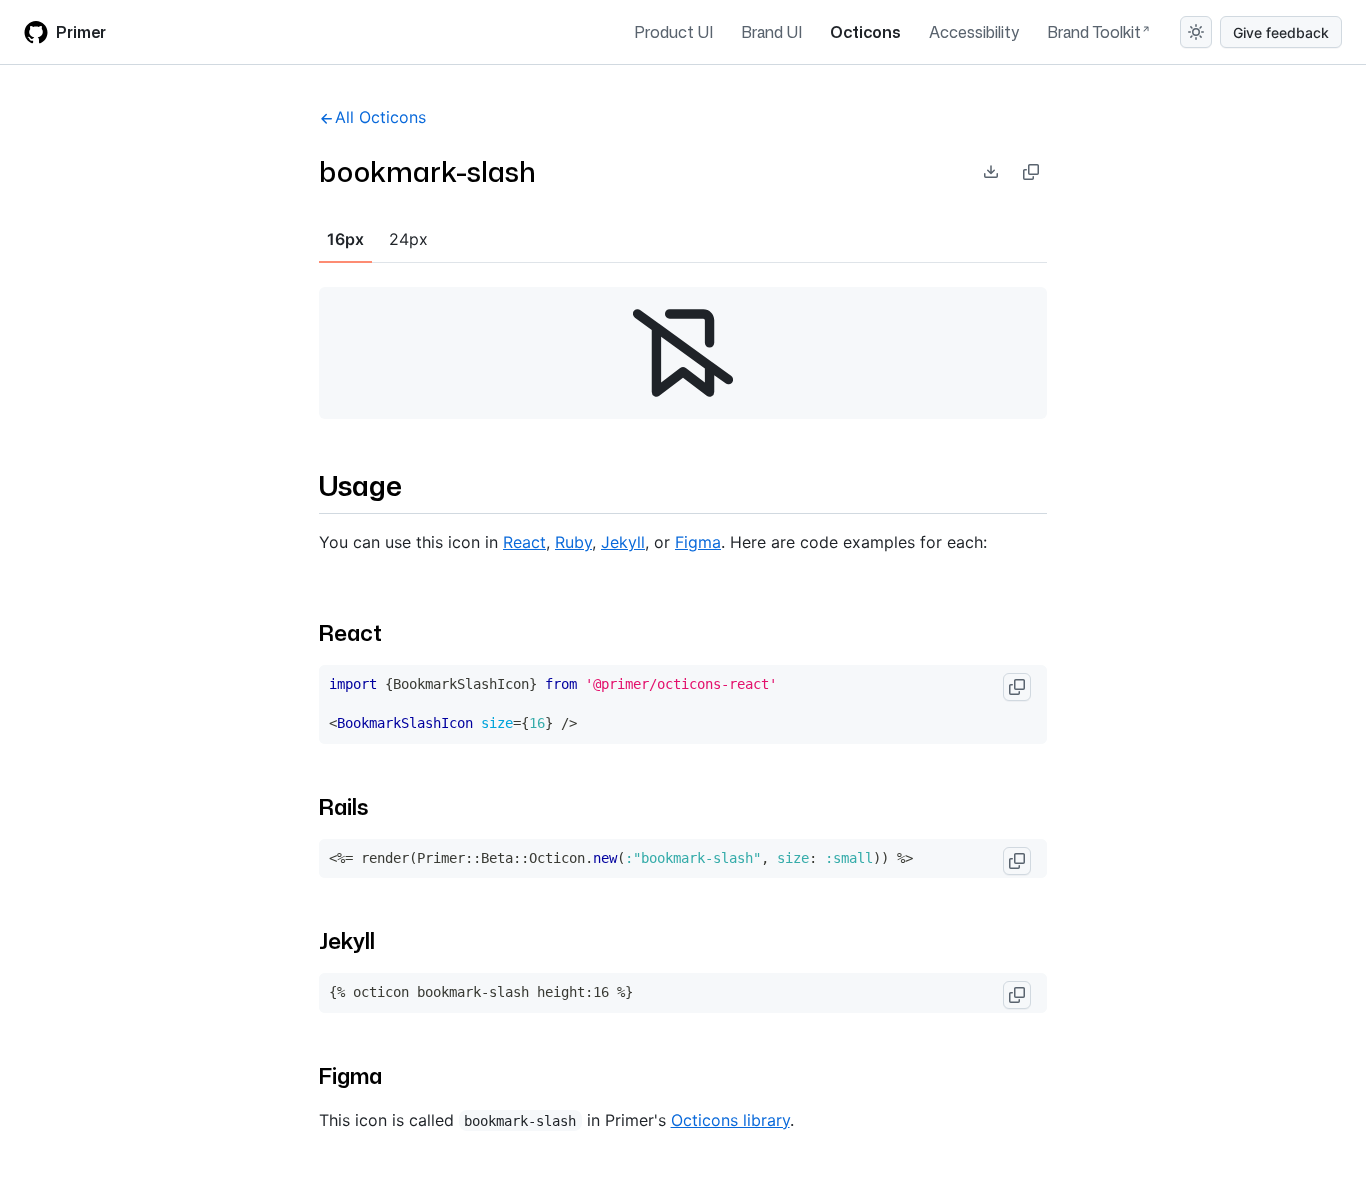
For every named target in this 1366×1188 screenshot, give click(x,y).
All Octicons (380, 117)
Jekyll (623, 542)
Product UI (673, 32)
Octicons (865, 32)
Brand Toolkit (1094, 32)
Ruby (573, 542)
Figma (698, 542)
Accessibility (974, 32)
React (524, 542)
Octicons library (730, 1120)
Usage (360, 485)
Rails (343, 806)
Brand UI (771, 32)
